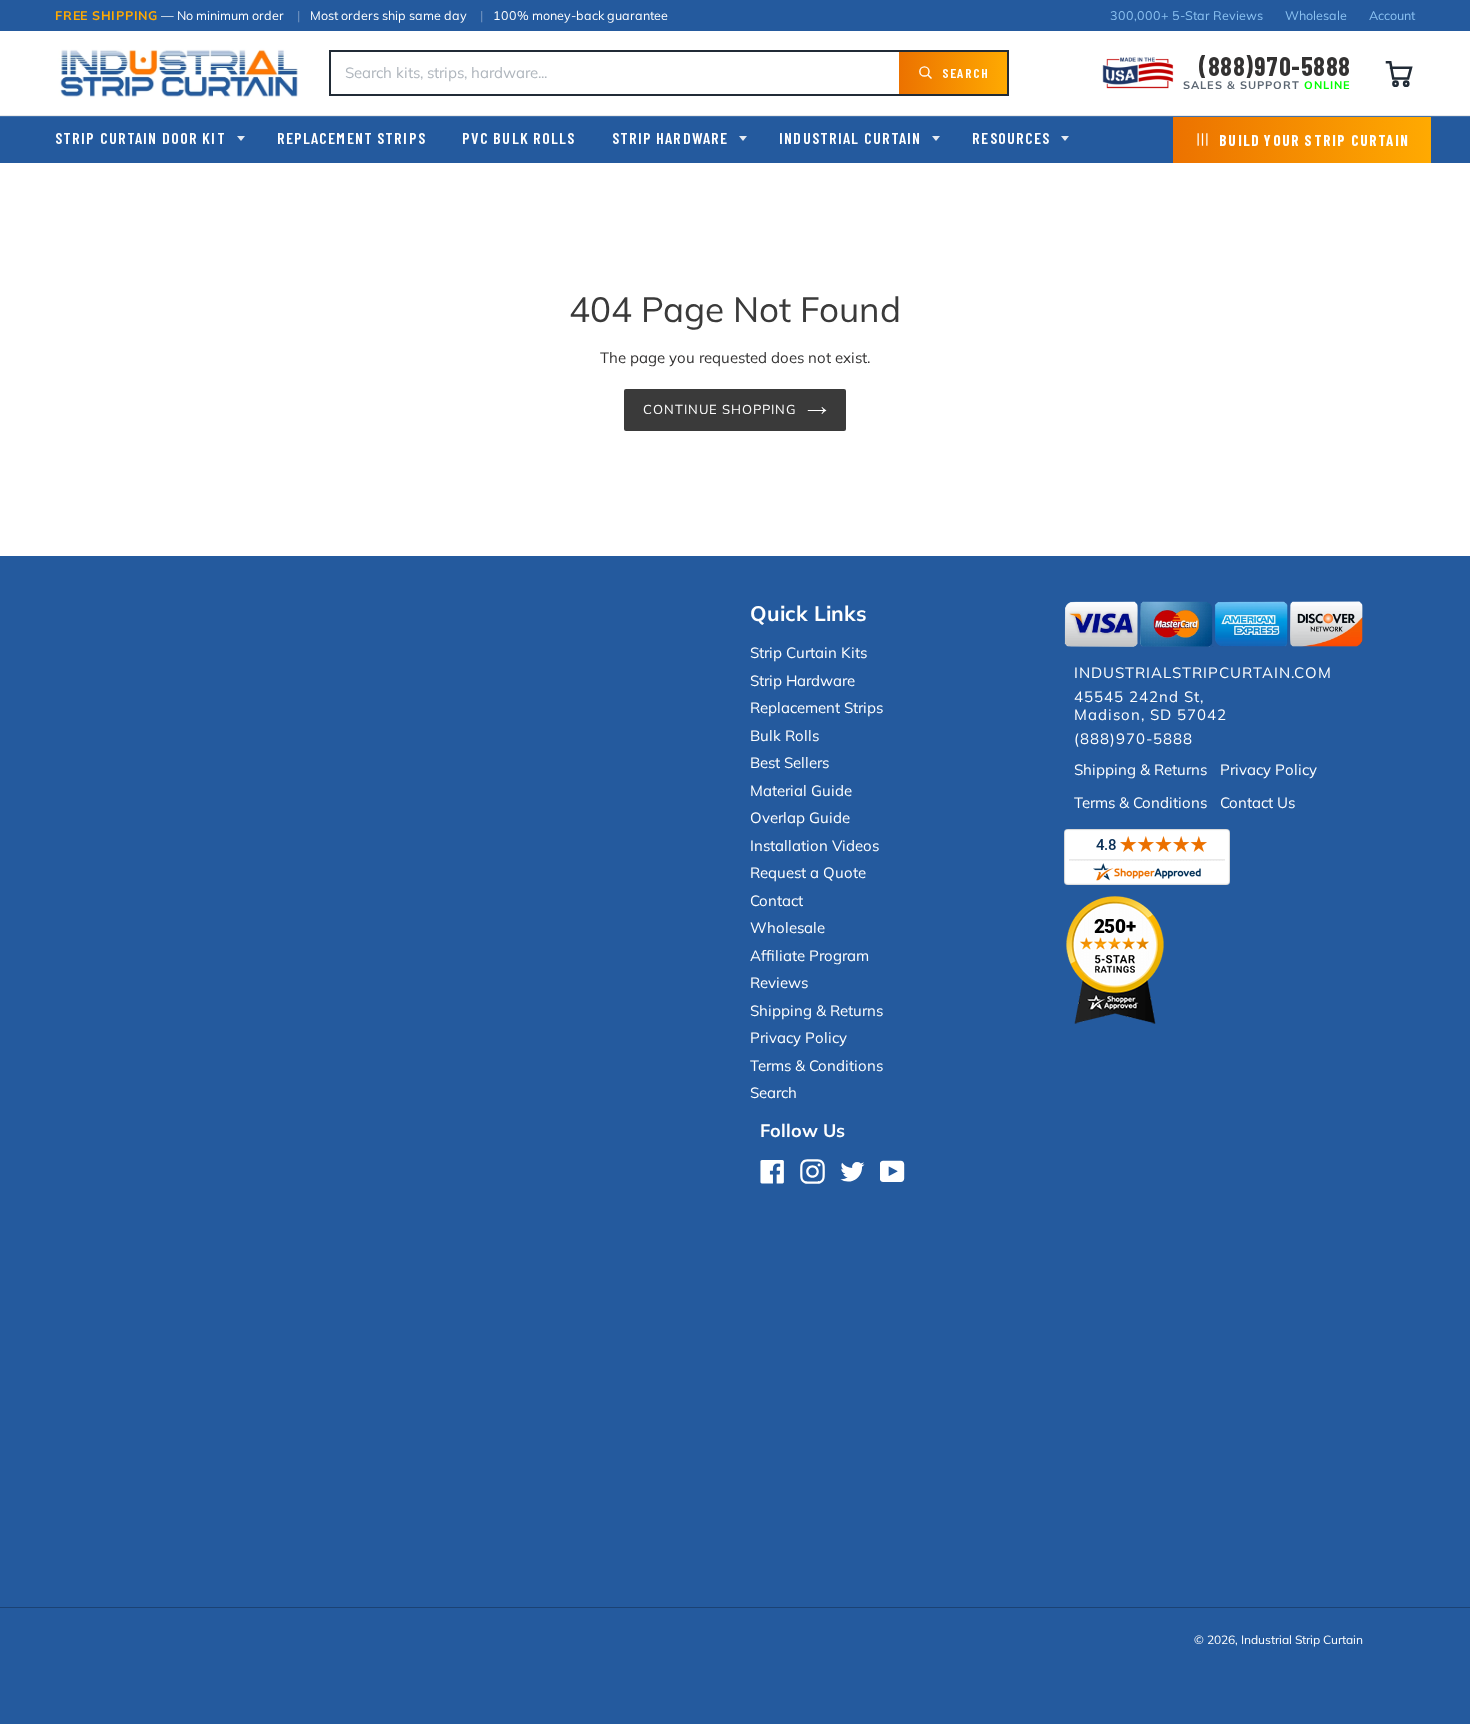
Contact (776, 900)
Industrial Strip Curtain (1302, 1639)
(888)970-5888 (1274, 66)
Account (1392, 15)
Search (773, 1092)
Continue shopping (720, 409)
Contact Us (1257, 802)
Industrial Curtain (850, 137)
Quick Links (808, 613)
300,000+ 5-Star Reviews (1186, 15)
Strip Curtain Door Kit (140, 137)
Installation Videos (814, 845)
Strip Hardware (670, 137)
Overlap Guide (800, 817)
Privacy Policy (798, 1037)
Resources (1011, 137)
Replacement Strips (351, 137)
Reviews (779, 982)
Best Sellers (789, 762)
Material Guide (801, 790)
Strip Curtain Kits (808, 652)
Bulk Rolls (784, 735)
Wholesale (1316, 15)
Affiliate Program (809, 955)
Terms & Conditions (816, 1065)
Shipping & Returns (816, 1010)
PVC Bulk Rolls (519, 137)
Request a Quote (808, 872)
